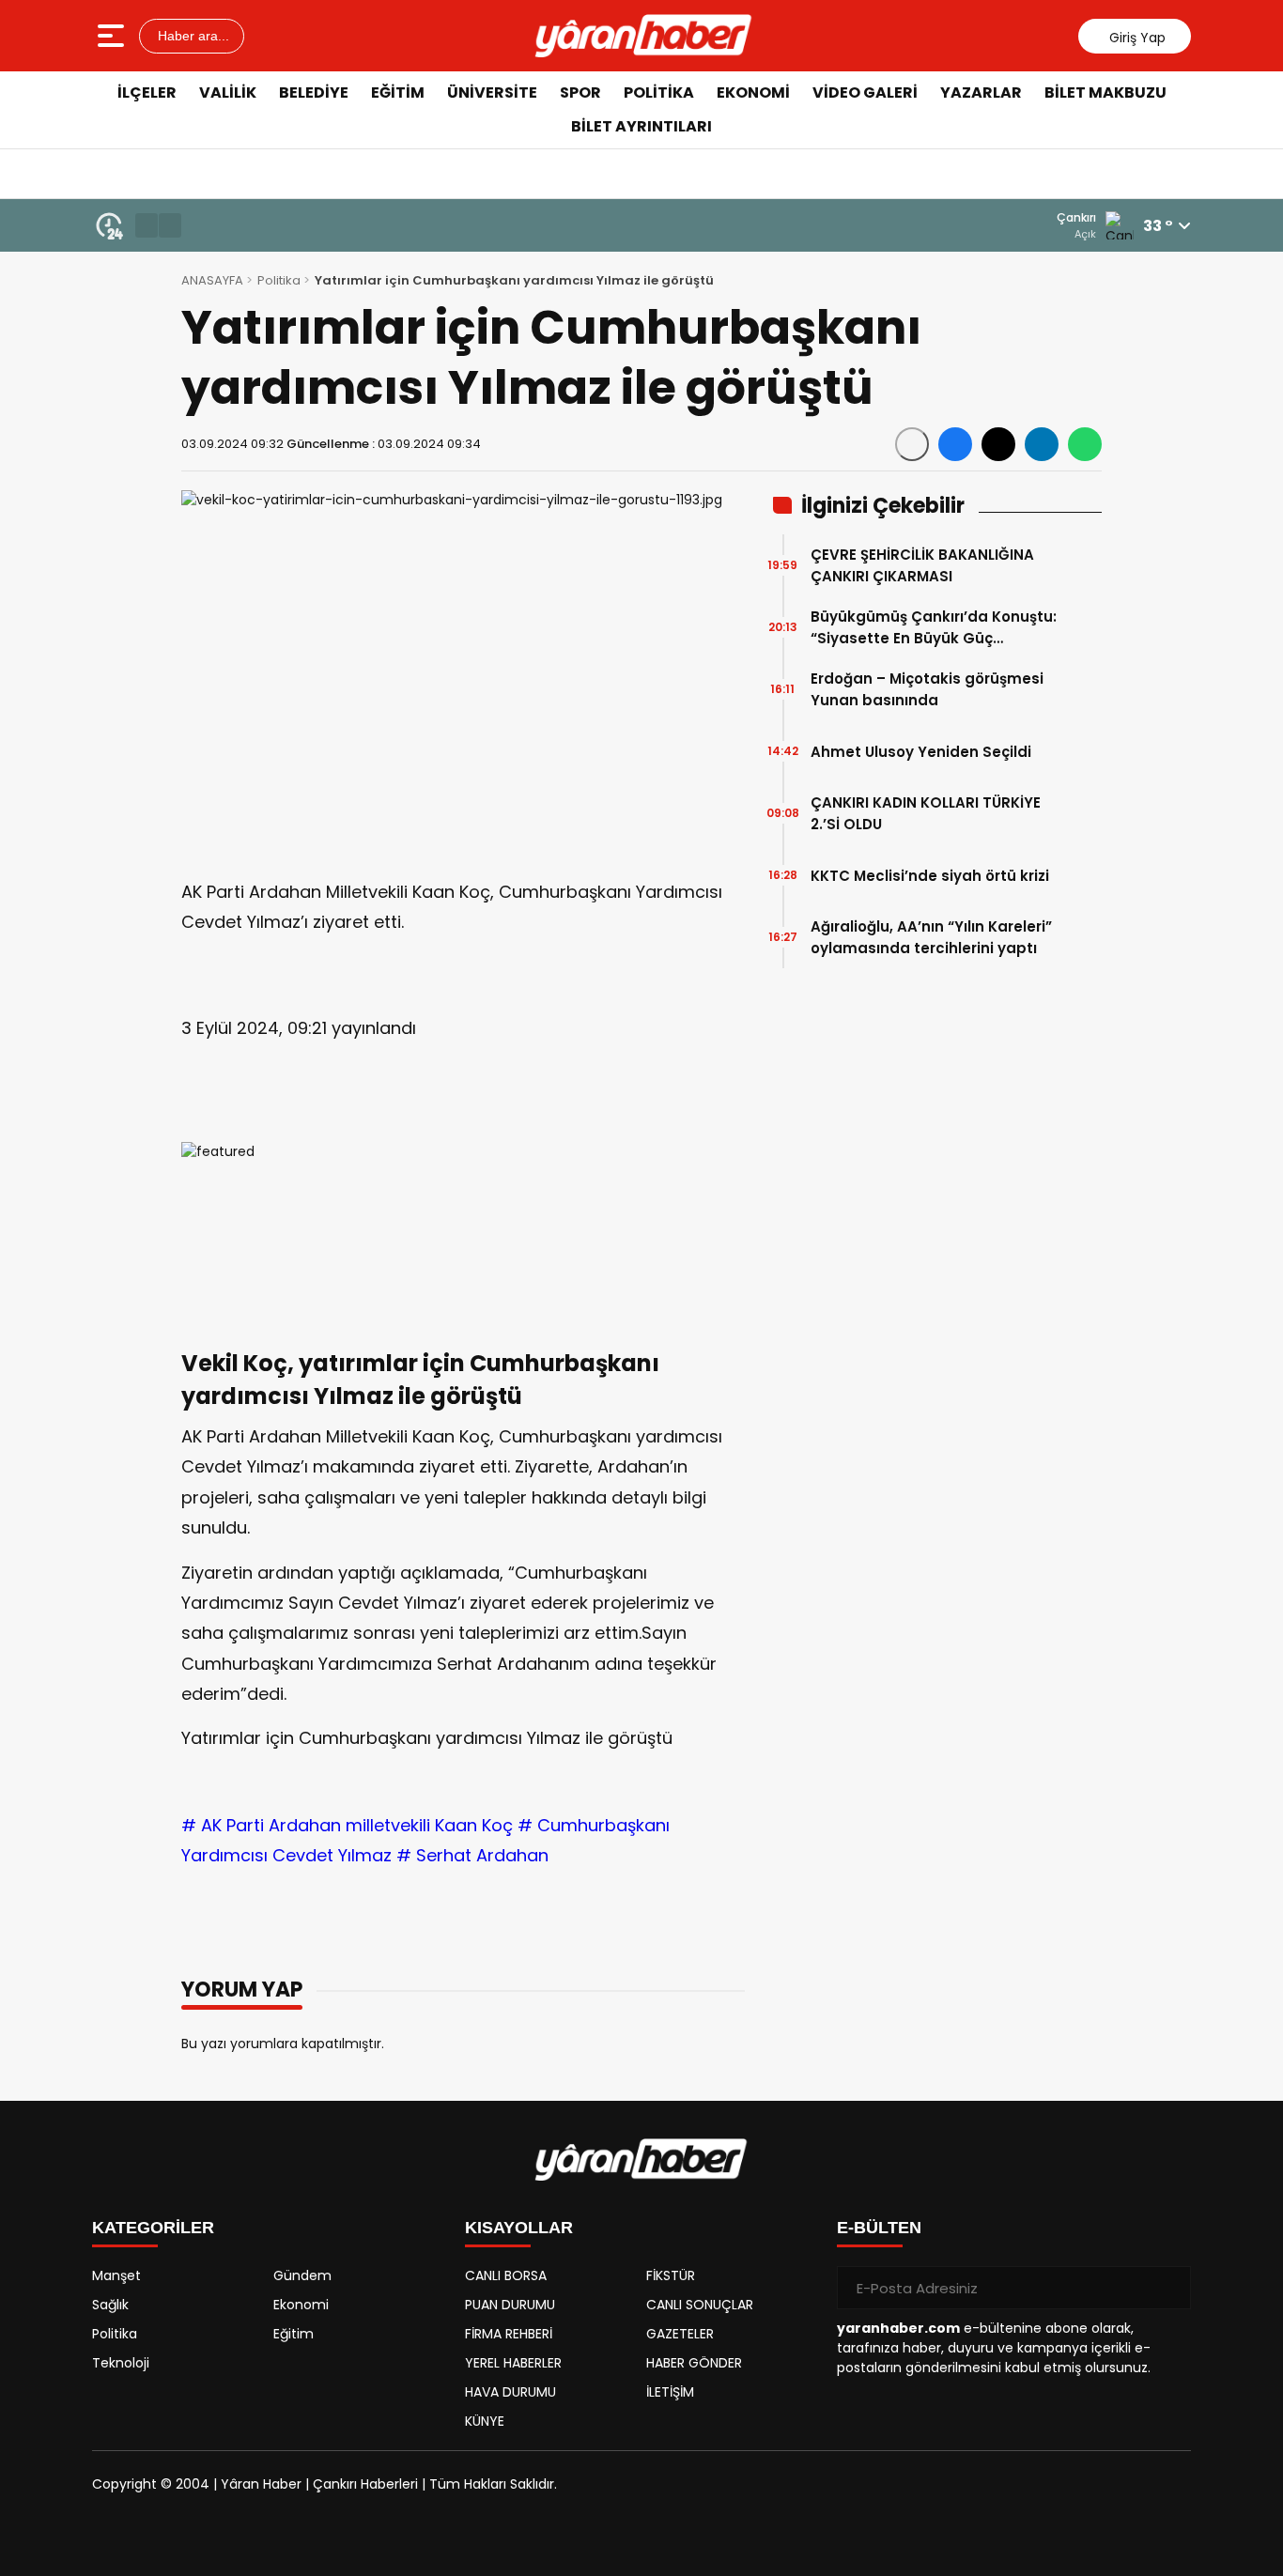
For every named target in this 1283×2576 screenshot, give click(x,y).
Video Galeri (865, 93)
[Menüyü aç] (113, 36)
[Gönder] (1169, 2288)
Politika (659, 93)
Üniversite (492, 93)
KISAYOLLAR (519, 2228)
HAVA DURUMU (510, 2392)
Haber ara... (192, 36)
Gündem (302, 2275)
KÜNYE (485, 2421)
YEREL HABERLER (513, 2363)
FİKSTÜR (671, 2275)
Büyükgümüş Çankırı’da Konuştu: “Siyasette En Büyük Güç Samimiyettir (934, 628)
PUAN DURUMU (510, 2305)
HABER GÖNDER (694, 2363)
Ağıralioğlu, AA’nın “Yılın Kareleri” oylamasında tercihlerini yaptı (931, 937)
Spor (580, 93)
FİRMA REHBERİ (509, 2334)
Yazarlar (981, 93)
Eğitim (398, 93)
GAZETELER (680, 2334)
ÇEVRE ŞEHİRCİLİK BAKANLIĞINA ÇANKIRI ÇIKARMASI (922, 565)
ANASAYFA (212, 280)
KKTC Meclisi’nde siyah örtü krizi (930, 876)
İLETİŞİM (670, 2392)
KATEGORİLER (153, 2228)
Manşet (116, 2275)
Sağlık (110, 2305)
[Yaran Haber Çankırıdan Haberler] (643, 36)
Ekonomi (753, 93)
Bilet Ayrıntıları (641, 126)
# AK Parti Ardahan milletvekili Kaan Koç (347, 1825)
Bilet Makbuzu (1105, 93)
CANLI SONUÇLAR (700, 2305)
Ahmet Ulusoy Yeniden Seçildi (921, 752)
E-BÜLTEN (879, 2228)
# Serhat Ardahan (472, 1855)
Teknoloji (121, 2363)
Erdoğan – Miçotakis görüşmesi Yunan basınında (927, 689)
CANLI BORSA (506, 2275)
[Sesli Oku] (912, 444)
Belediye (314, 93)
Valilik (228, 93)
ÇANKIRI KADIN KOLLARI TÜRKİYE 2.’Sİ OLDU (926, 813)
